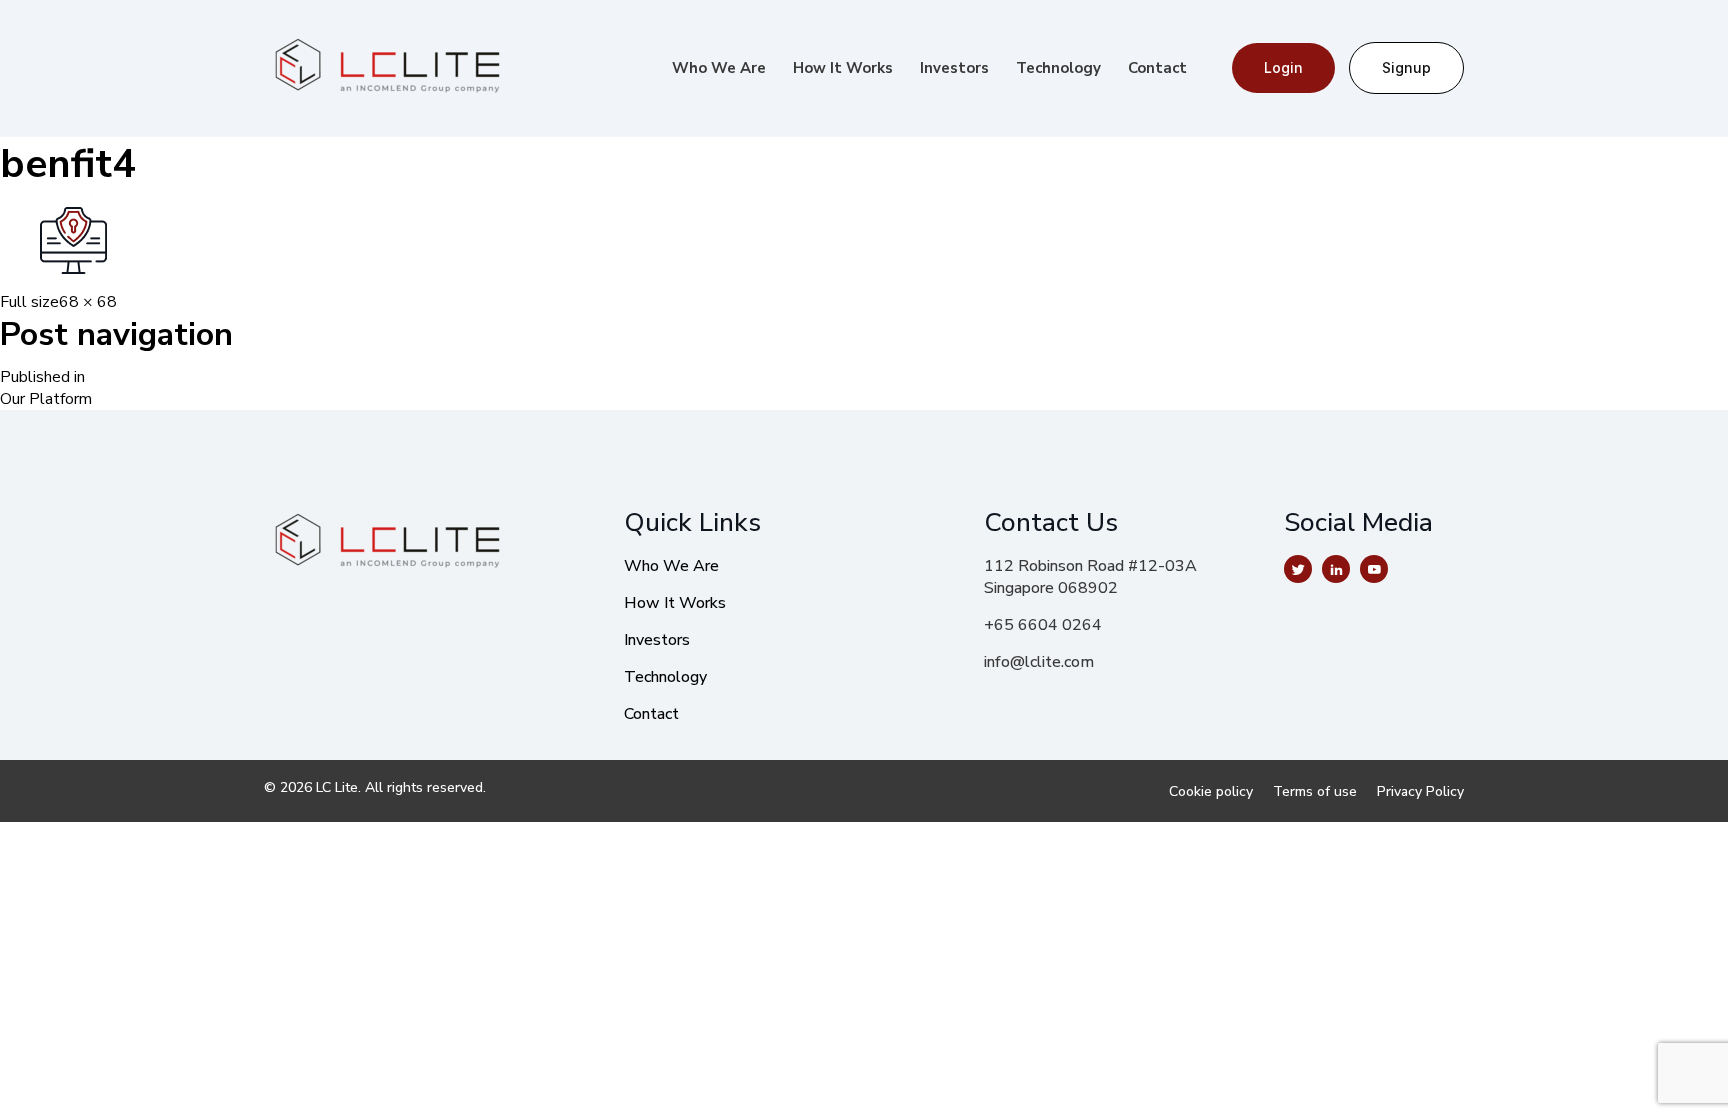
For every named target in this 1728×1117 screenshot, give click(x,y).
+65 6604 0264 (1043, 625)
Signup (1406, 67)
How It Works (843, 68)
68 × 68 (88, 302)
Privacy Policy (1420, 791)
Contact (1157, 68)
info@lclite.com (1039, 662)
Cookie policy (1211, 791)
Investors (954, 68)
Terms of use (1315, 791)
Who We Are (719, 68)
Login (1283, 67)
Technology (1058, 68)
